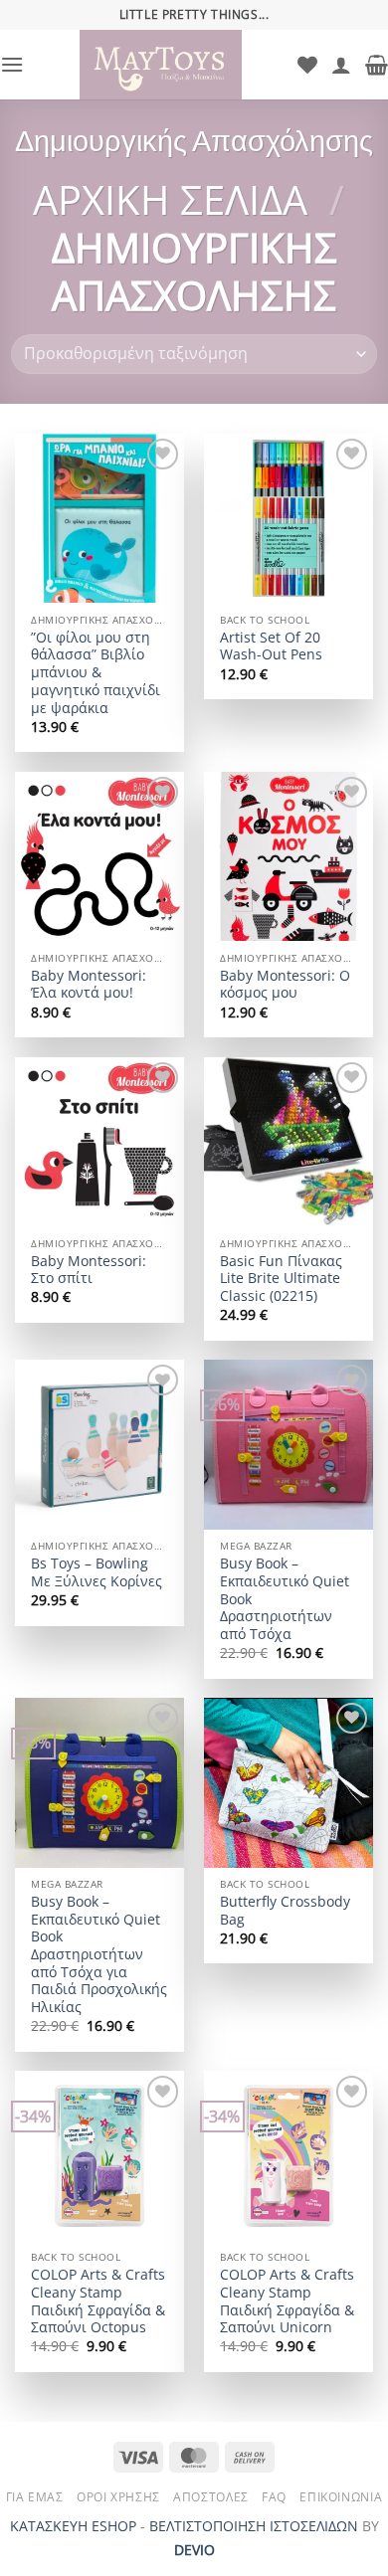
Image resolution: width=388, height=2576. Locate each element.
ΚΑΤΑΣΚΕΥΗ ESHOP (73, 2526)
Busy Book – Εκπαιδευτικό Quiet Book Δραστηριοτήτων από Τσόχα (285, 1598)
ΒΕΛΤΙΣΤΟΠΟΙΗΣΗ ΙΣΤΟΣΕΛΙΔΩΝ (254, 2526)
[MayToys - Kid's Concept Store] (161, 65)
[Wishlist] (307, 65)
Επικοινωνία (341, 2497)
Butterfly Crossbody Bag (285, 1910)
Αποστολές (211, 2497)
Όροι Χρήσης (118, 2497)
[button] (12, 64)
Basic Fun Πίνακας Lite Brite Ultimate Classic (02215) (281, 1279)
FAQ (274, 2497)
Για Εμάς (35, 2497)
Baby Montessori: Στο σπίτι (89, 1270)
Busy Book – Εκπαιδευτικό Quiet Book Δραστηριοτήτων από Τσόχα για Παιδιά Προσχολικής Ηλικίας (99, 1954)
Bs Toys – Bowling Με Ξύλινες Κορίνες (97, 1572)
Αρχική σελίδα (170, 199)
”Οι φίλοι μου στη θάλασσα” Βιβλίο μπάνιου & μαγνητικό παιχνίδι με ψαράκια (96, 672)
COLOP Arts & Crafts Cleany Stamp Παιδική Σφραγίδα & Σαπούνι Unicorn (287, 2301)
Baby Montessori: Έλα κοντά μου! (89, 984)
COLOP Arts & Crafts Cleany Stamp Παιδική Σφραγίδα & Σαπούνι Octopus (98, 2301)
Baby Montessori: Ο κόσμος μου (285, 984)
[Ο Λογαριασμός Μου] (341, 65)
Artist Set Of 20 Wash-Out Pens (271, 646)
